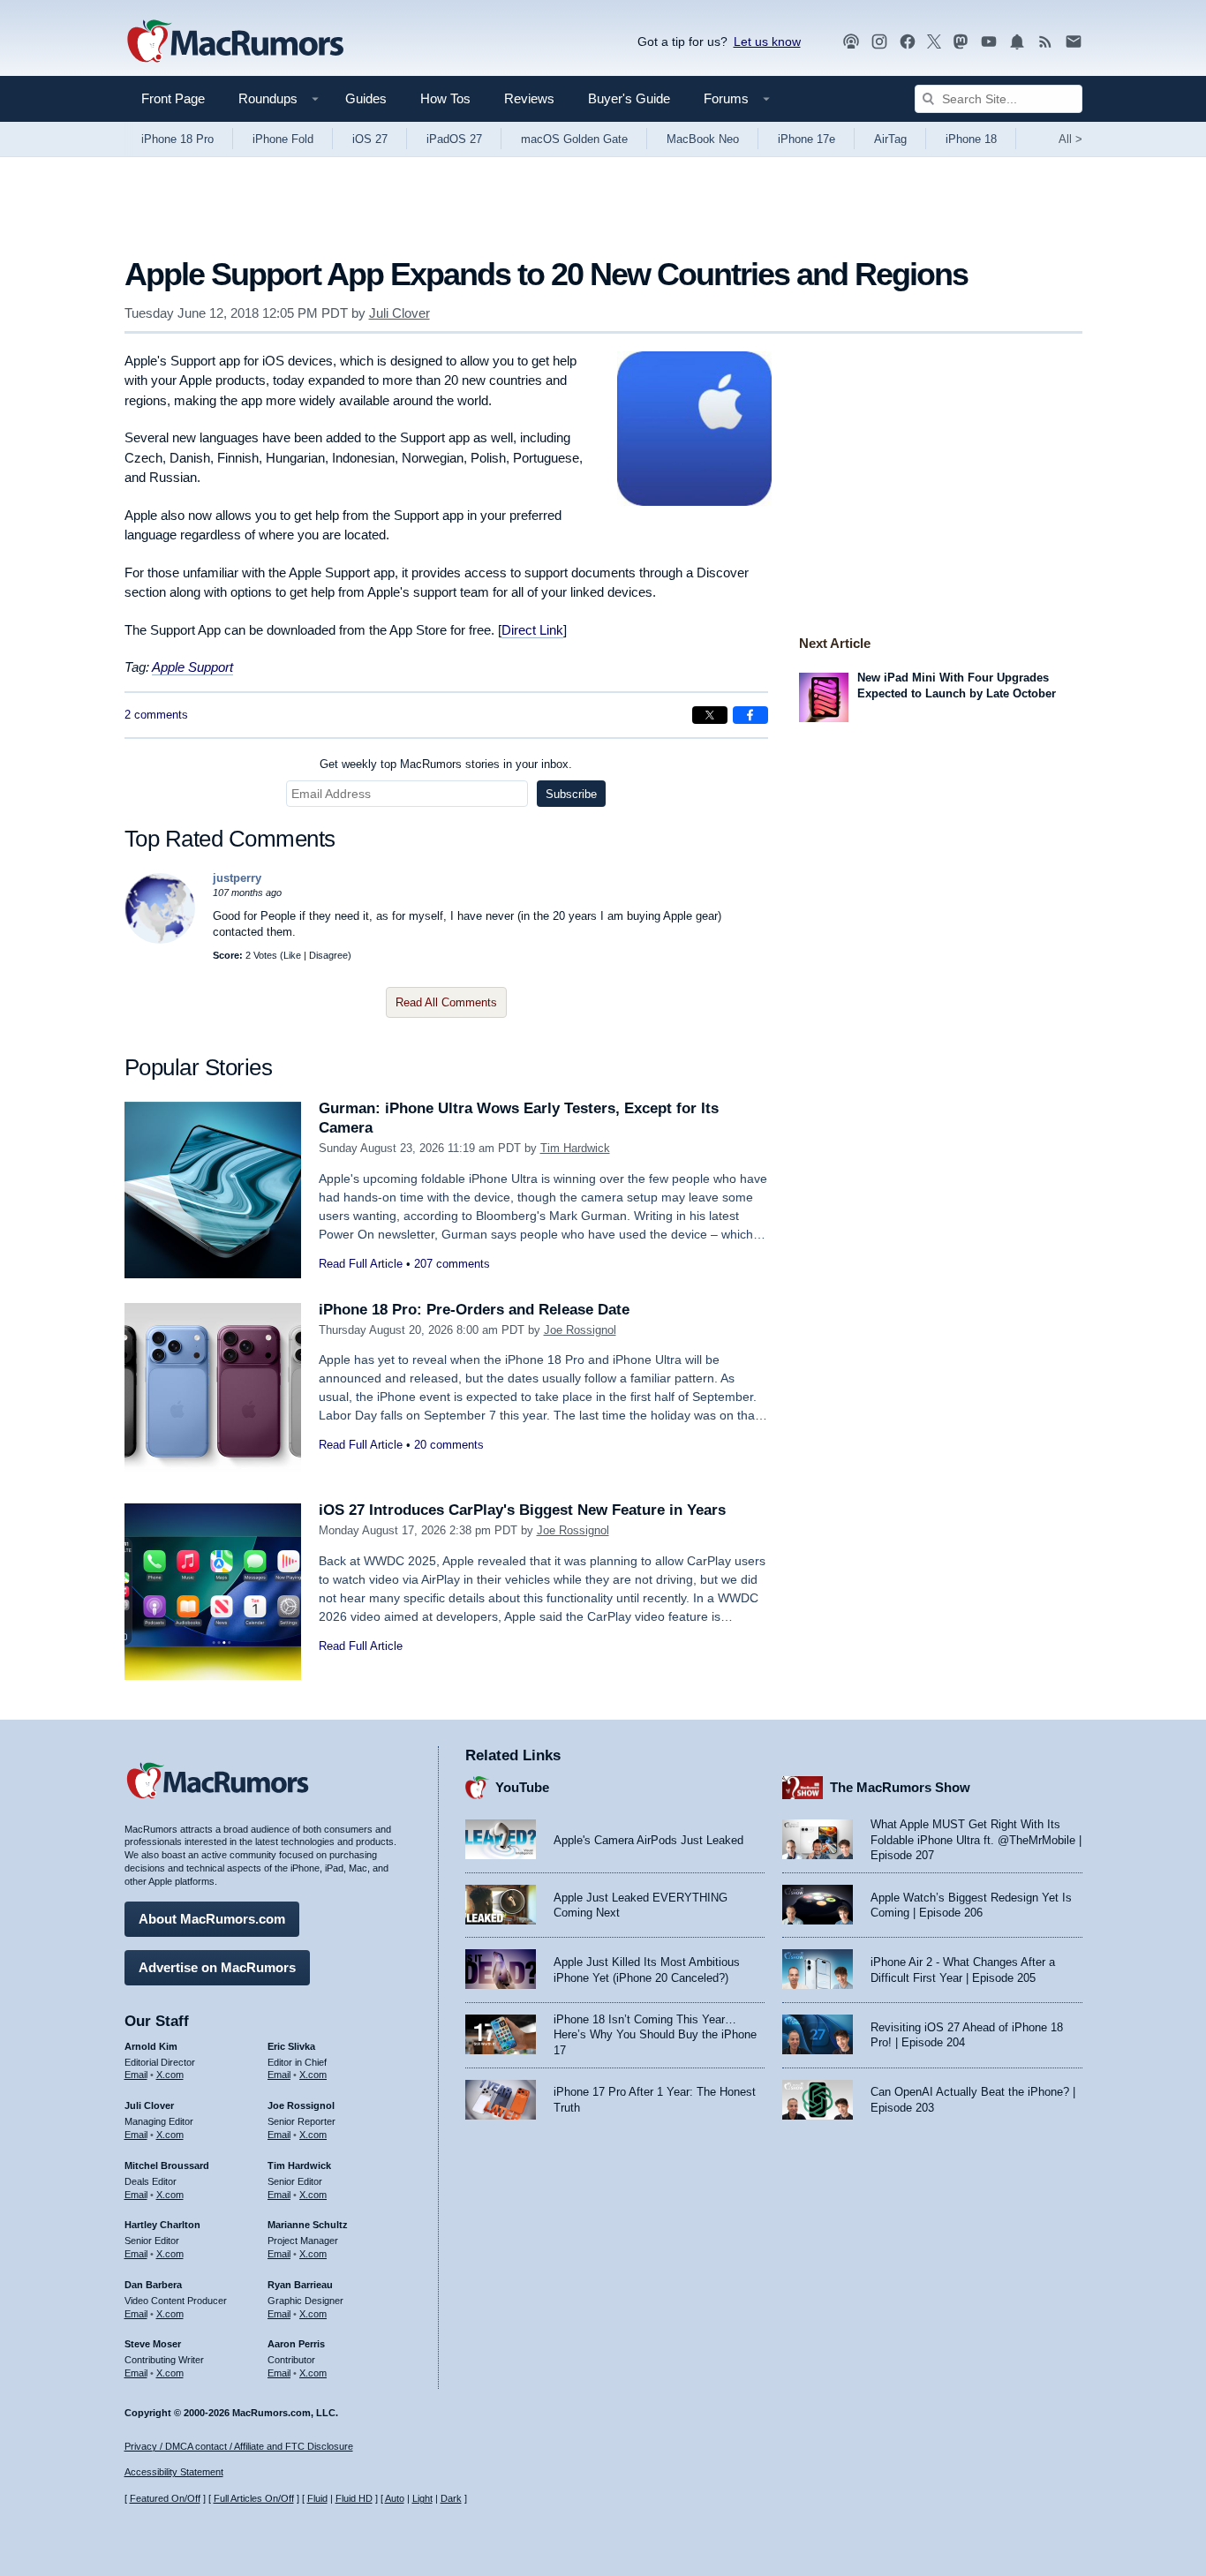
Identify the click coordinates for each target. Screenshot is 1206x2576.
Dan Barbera (153, 2285)
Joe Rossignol (580, 1330)
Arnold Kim (151, 2046)
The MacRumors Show (900, 1787)
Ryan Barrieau (300, 2285)
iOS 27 (370, 139)
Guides (366, 98)
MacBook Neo (703, 139)
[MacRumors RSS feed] (1045, 42)
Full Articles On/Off (254, 2498)
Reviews (529, 98)
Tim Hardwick (575, 1148)
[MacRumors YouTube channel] (989, 42)
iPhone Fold (283, 139)
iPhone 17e (807, 139)
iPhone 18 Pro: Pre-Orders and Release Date (474, 1310)
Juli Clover (399, 313)
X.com (170, 2075)
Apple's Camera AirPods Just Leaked (648, 1840)
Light (422, 2498)
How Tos (445, 98)
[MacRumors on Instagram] (879, 42)
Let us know (767, 41)
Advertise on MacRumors (217, 1967)
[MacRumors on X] (934, 42)
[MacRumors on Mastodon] (961, 42)
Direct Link (532, 630)
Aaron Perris (296, 2344)
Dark (451, 2498)
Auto (395, 2498)
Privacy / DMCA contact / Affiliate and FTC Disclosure (239, 2446)
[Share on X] (710, 715)
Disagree (328, 955)
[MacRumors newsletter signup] (1074, 42)
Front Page (173, 98)
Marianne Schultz (308, 2225)
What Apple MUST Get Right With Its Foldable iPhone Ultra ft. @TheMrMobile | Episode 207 (976, 1840)
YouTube (522, 1787)
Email (136, 2075)
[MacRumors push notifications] (1017, 42)
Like (292, 955)
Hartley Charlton (162, 2225)
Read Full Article (361, 1264)
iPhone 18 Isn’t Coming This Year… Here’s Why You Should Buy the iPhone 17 (655, 2035)
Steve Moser (153, 2344)
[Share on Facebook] (750, 715)
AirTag (890, 139)
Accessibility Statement (174, 2472)
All (1070, 139)
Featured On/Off (165, 2498)
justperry (237, 878)
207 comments (452, 1264)
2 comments (156, 715)
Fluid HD (354, 2498)
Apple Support (192, 667)
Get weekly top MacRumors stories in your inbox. (446, 764)
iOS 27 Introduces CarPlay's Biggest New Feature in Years (522, 1510)
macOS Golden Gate (574, 139)
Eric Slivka (291, 2046)
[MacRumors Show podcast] (851, 42)
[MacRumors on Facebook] (908, 42)
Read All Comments (446, 1002)
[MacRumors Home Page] (235, 42)
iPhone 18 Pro (177, 139)
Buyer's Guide (629, 98)
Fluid (317, 2498)
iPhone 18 (971, 139)
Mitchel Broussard (167, 2165)
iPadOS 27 (454, 139)
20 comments (449, 1445)
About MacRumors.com (212, 1919)
